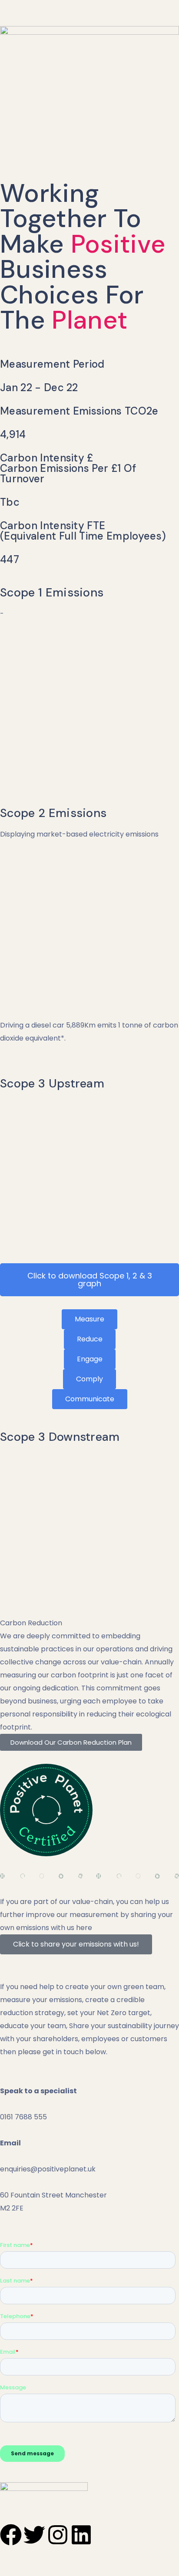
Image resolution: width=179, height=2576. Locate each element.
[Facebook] (11, 2535)
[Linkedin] (81, 2535)
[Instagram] (58, 2535)
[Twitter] (34, 2535)
